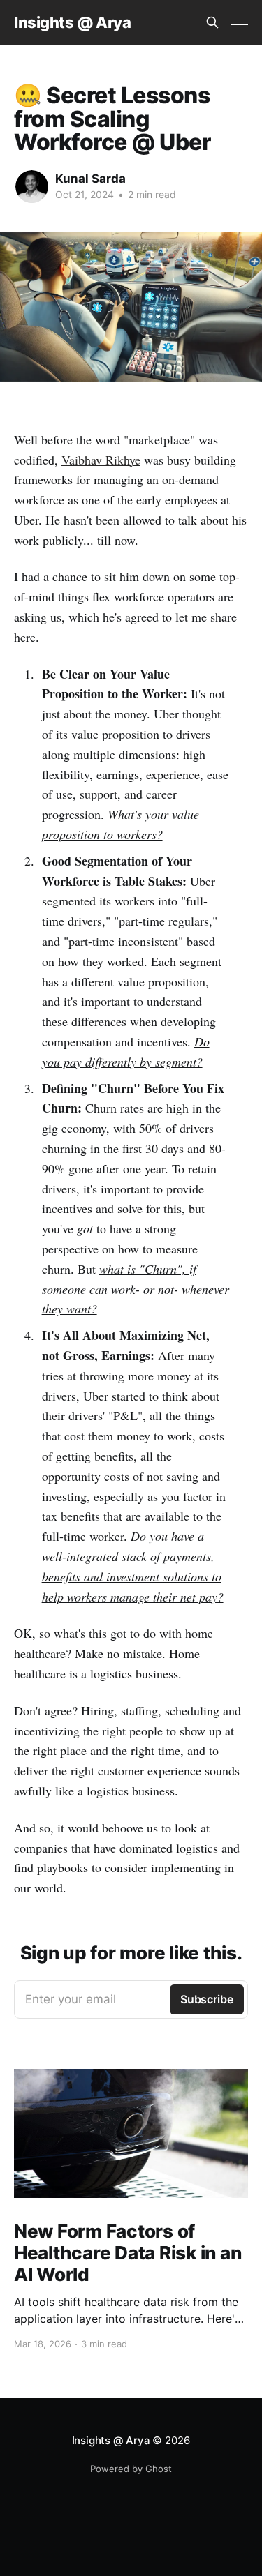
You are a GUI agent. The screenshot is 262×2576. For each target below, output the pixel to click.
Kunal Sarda (90, 179)
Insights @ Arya (72, 23)
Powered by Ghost (131, 2469)
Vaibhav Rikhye (101, 460)
